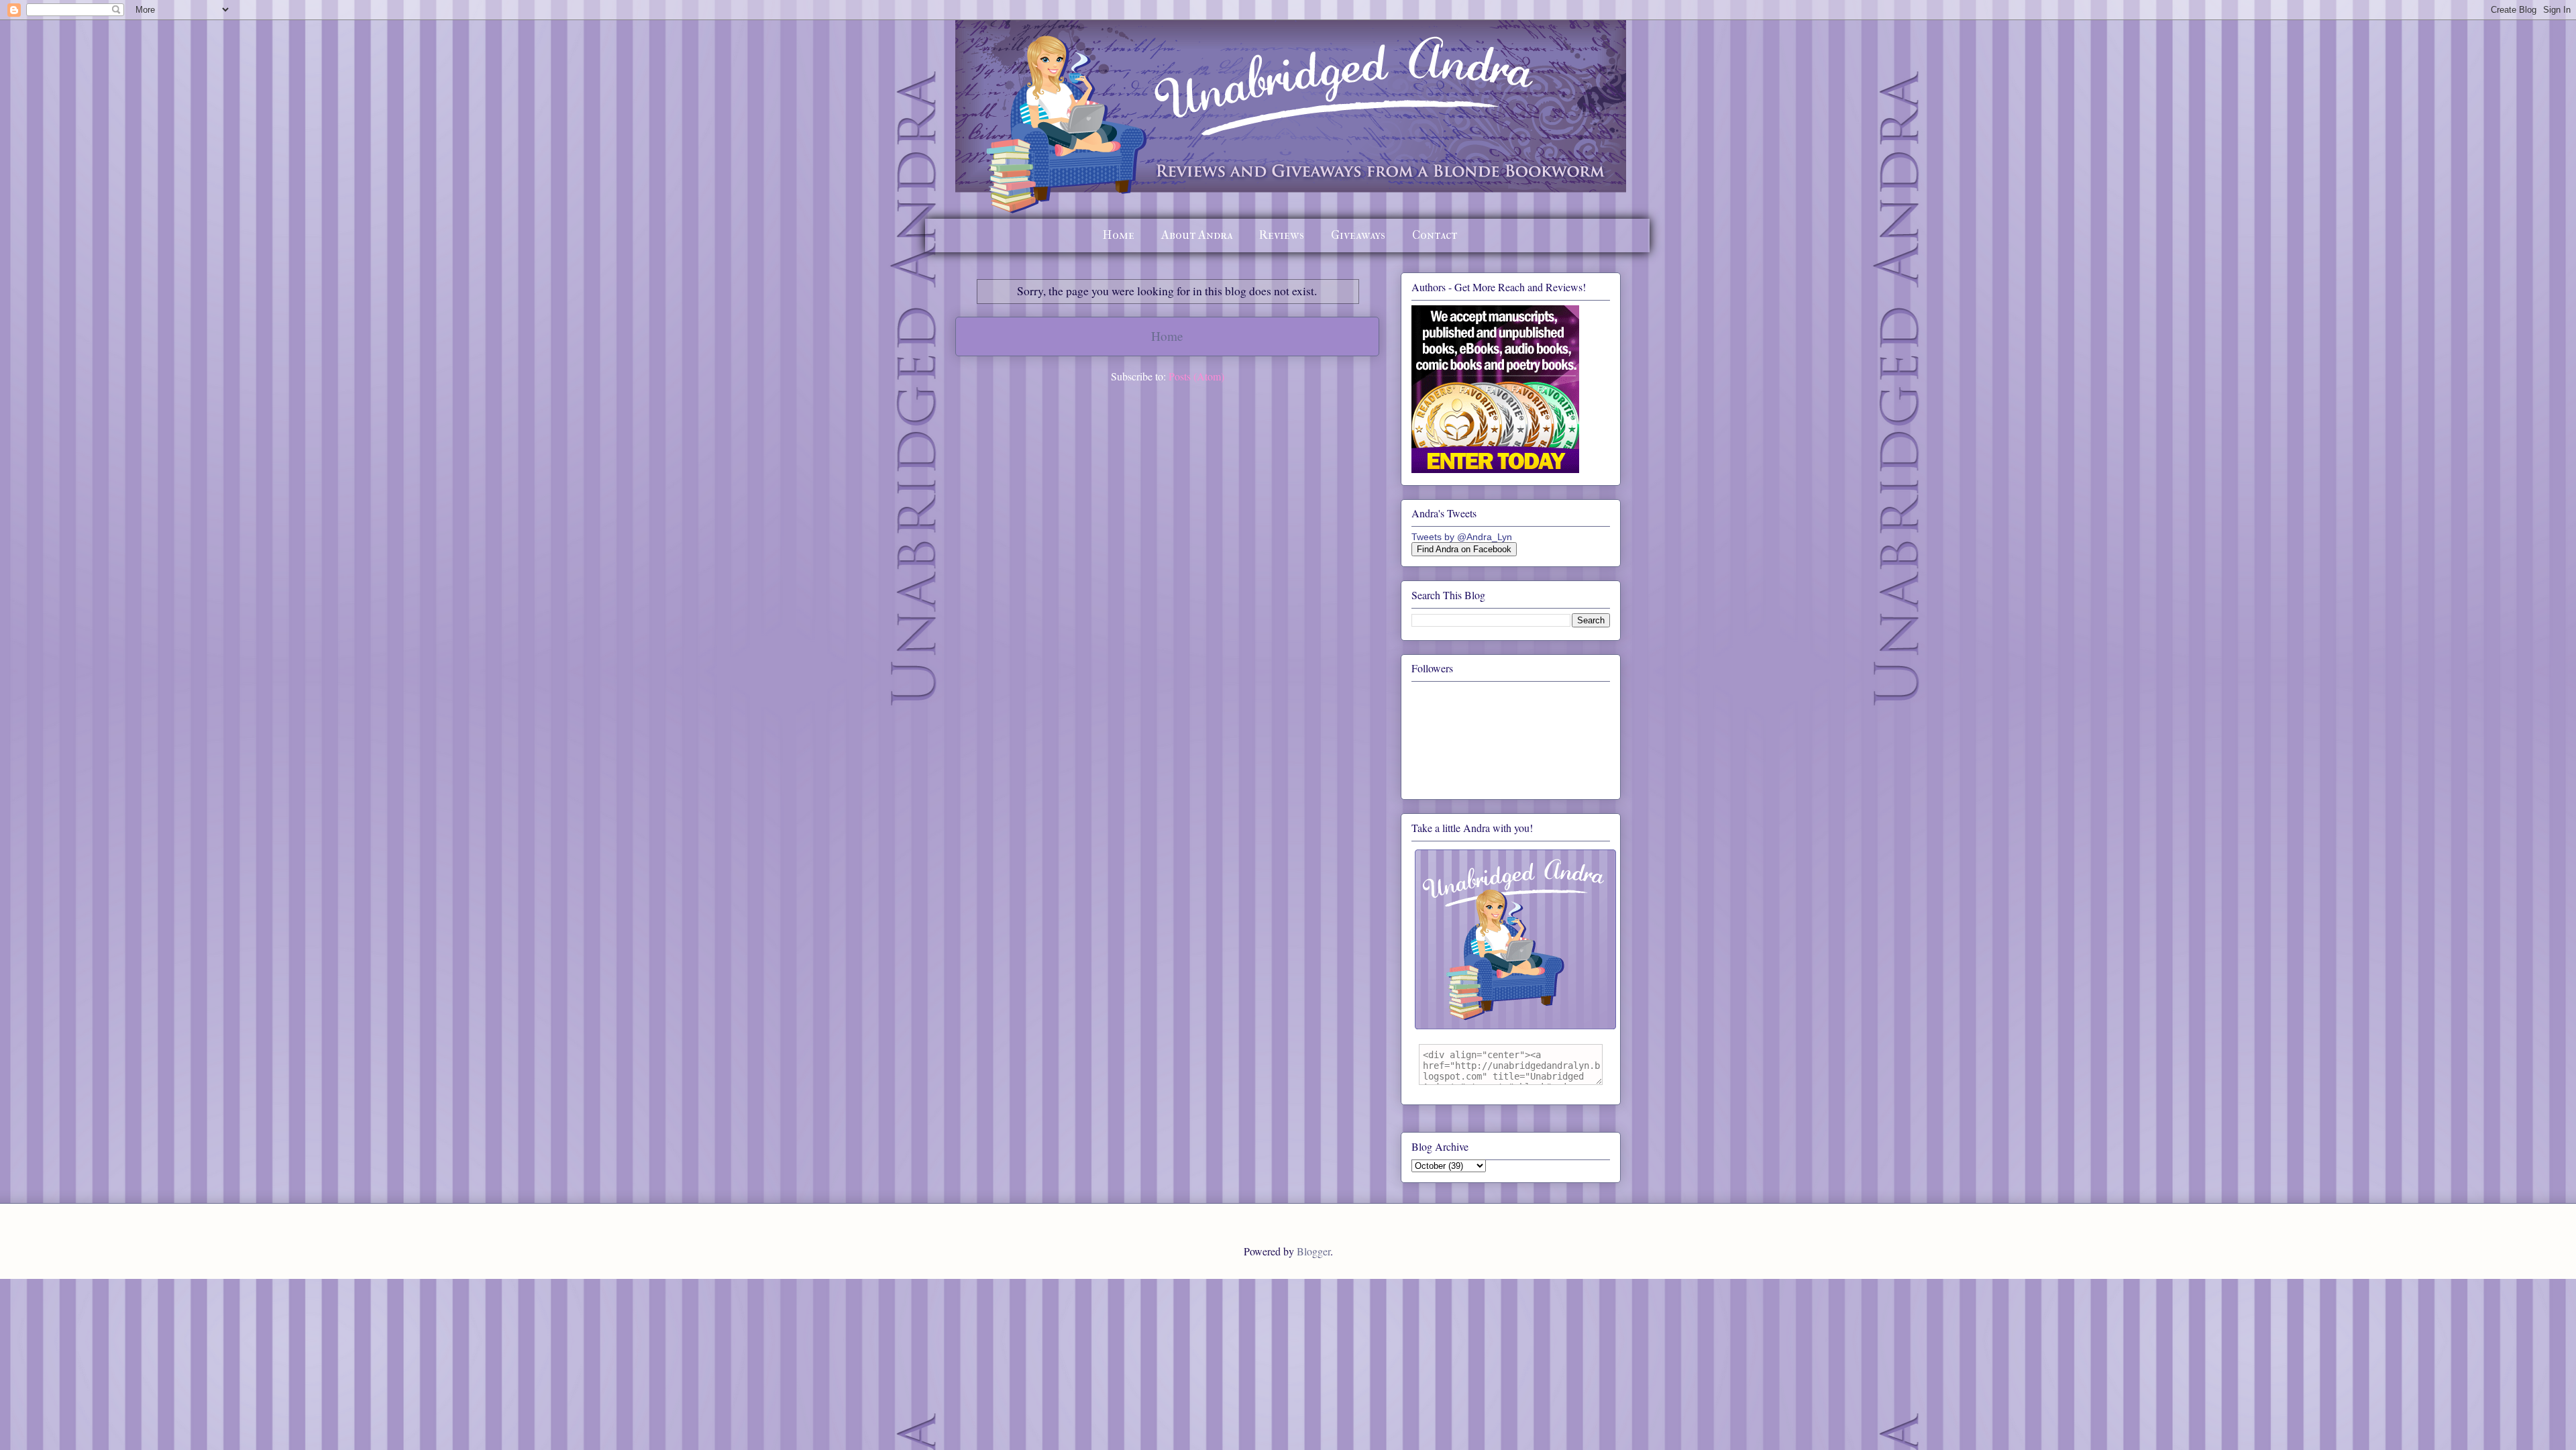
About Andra (1197, 235)
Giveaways (1358, 235)
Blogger (1313, 1251)
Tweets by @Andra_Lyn (1462, 537)
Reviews (1282, 235)
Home (1119, 235)
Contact (1435, 235)
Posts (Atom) (1196, 376)
